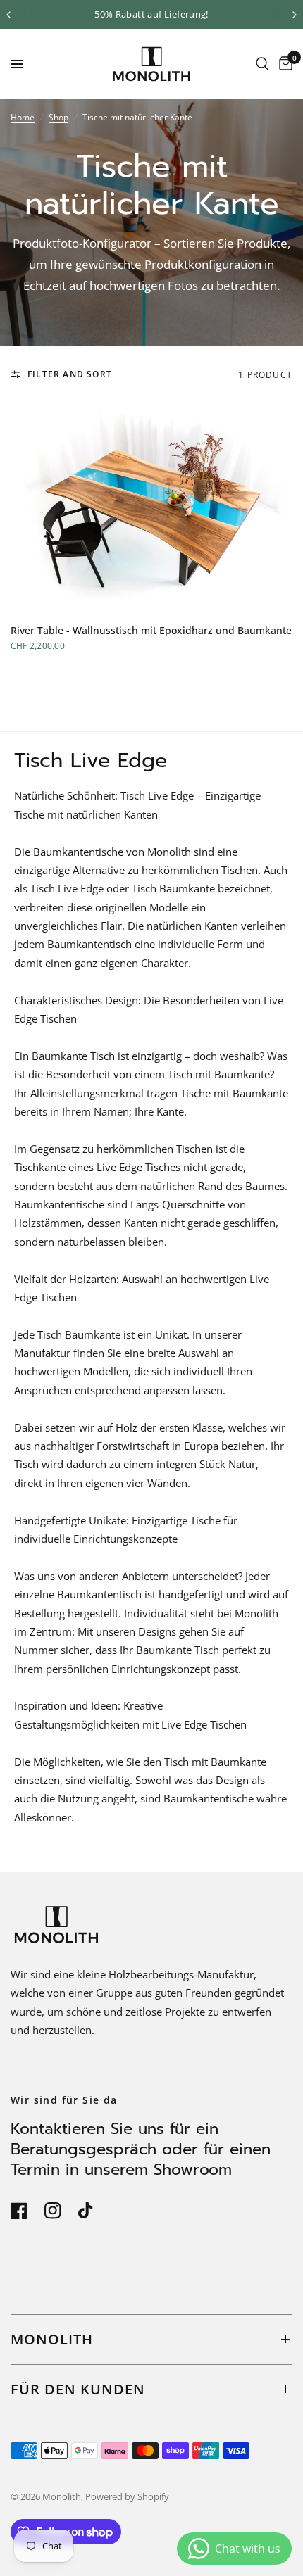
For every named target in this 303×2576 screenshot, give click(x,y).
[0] (283, 64)
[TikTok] (94, 2209)
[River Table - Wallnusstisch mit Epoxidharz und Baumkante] (151, 506)
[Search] (262, 64)
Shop (58, 117)
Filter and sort (70, 374)
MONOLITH (52, 2339)
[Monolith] (151, 64)
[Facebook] (26, 2211)
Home (23, 117)
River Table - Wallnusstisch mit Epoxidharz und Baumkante (151, 630)
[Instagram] (60, 2211)
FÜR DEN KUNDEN (78, 2389)
